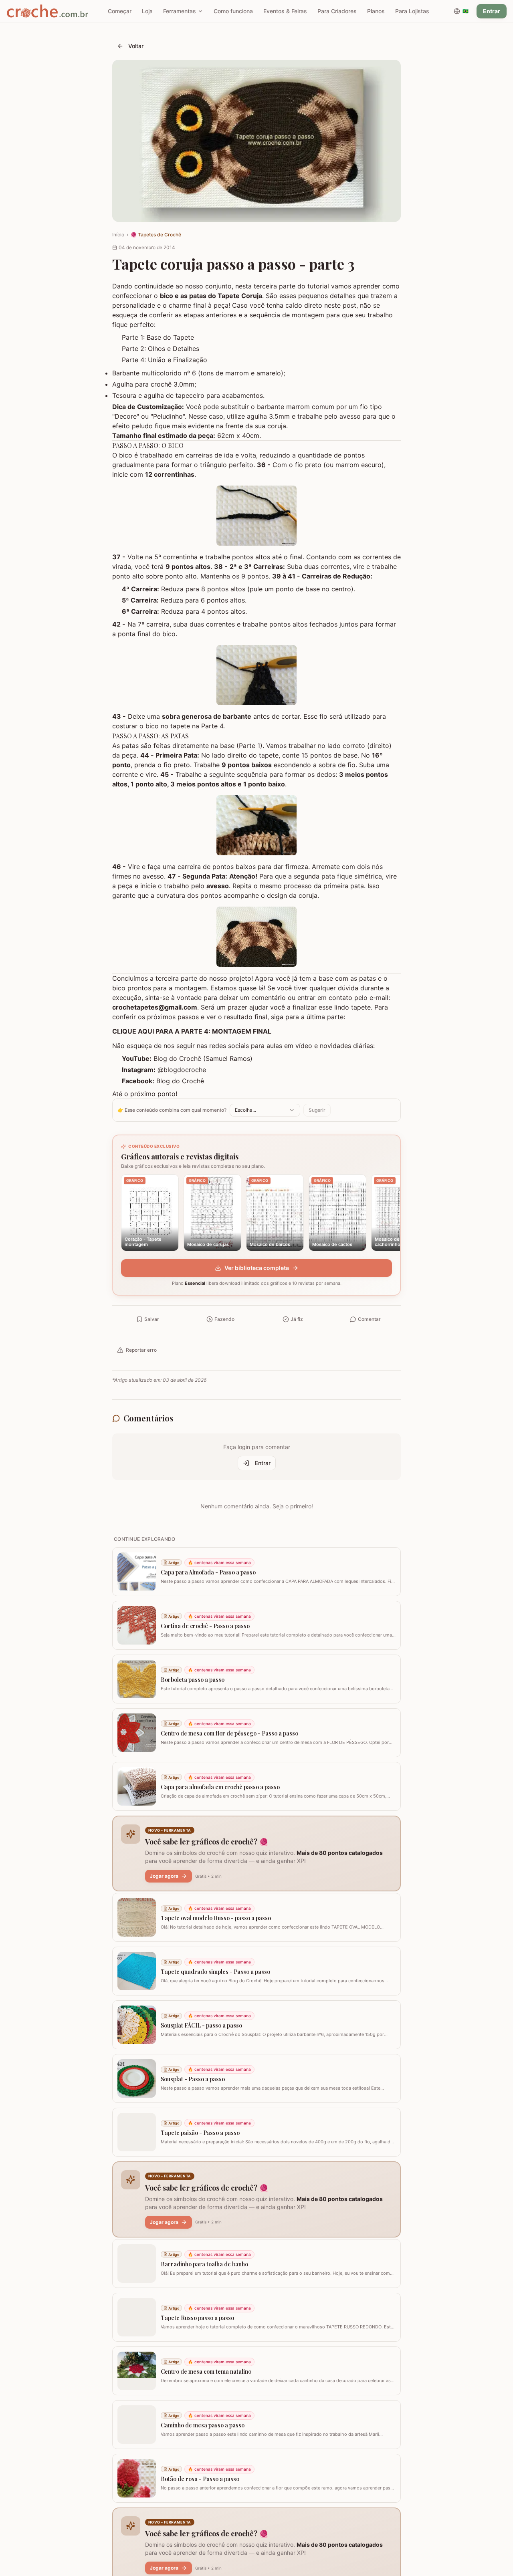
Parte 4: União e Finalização (165, 360)
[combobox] (265, 1110)
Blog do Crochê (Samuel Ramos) (203, 1058)
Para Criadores (337, 11)
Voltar (136, 46)
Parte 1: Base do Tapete (158, 337)
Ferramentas (180, 11)
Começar (120, 11)
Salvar (152, 1319)
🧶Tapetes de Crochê (156, 235)
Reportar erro (141, 1350)
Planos (376, 11)
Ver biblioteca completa (257, 1268)
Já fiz (297, 1319)
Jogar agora (164, 1876)
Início (118, 235)
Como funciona (233, 11)
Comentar (369, 1319)
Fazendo (224, 1319)
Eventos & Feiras (285, 11)
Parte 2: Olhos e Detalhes (161, 349)
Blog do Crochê (180, 1081)
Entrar (492, 11)
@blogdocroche (182, 1070)
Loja (147, 11)
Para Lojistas (412, 11)
